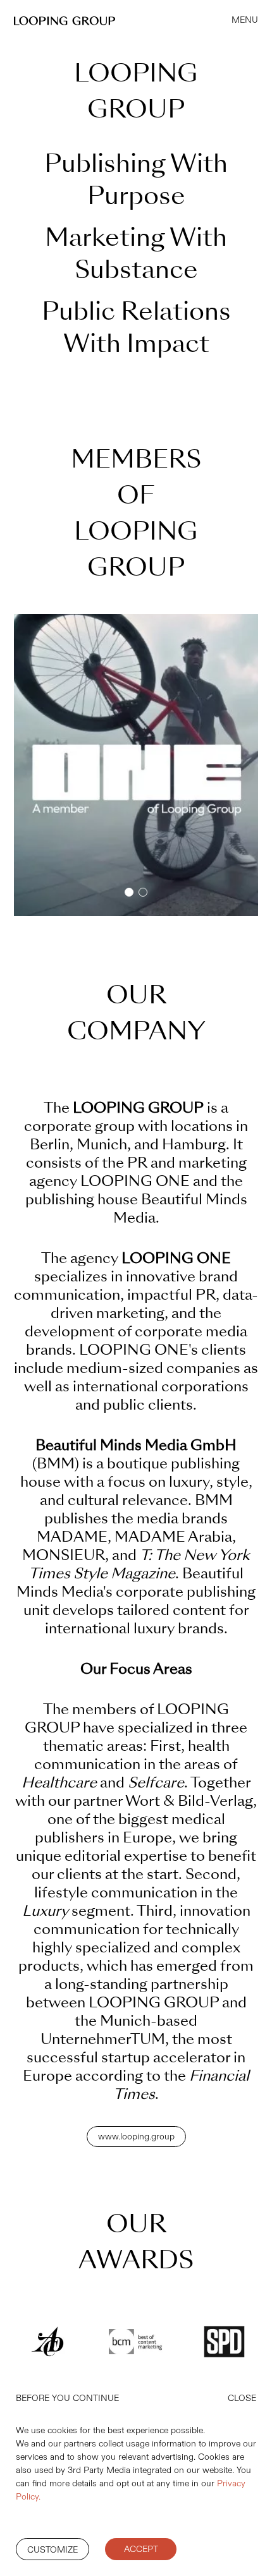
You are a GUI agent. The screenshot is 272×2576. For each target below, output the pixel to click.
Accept (141, 2549)
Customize (53, 2550)
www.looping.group (136, 2137)
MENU (245, 20)
